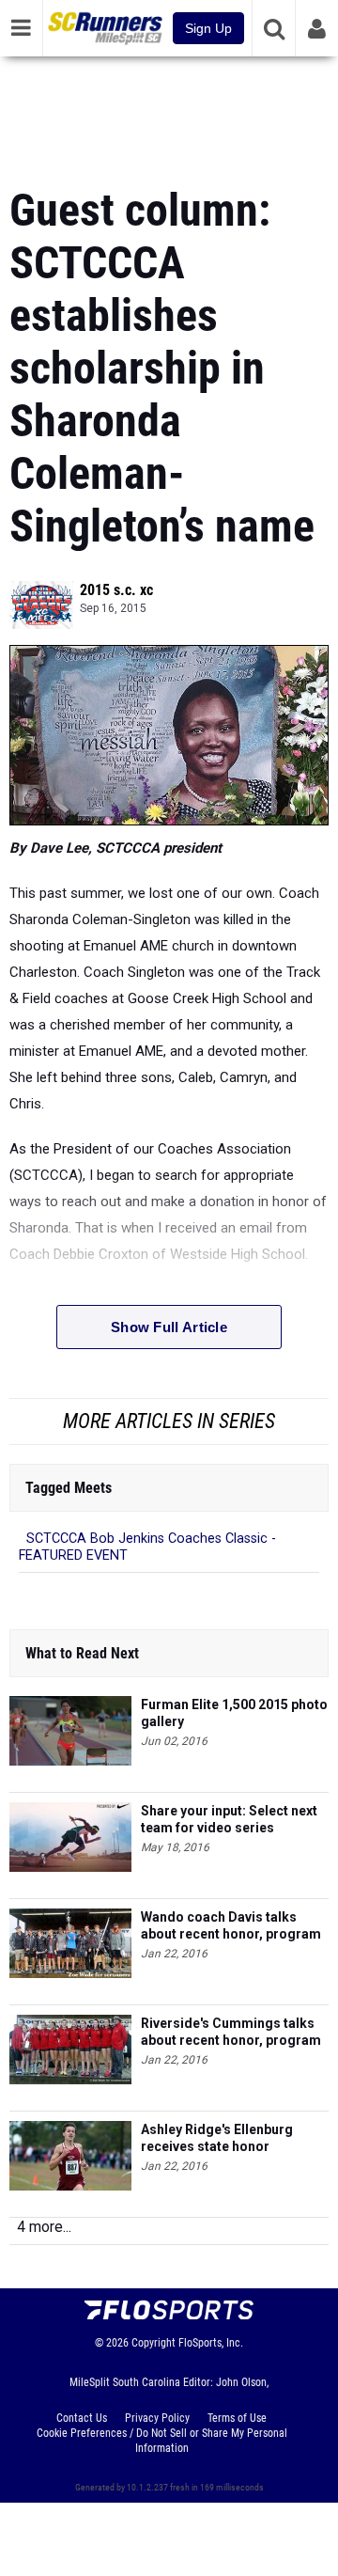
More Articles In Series (169, 1421)
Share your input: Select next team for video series (229, 1819)
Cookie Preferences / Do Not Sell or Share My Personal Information (162, 2441)
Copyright (154, 2343)
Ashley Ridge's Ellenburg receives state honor (217, 2138)
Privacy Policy (157, 2418)
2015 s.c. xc (116, 590)
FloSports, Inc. (211, 2343)
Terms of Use (237, 2418)
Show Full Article (169, 1327)
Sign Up (208, 28)
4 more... (44, 2227)
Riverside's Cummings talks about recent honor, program (231, 2032)
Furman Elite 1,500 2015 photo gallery (234, 1713)
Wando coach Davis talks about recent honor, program (231, 1925)
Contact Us (82, 2418)
